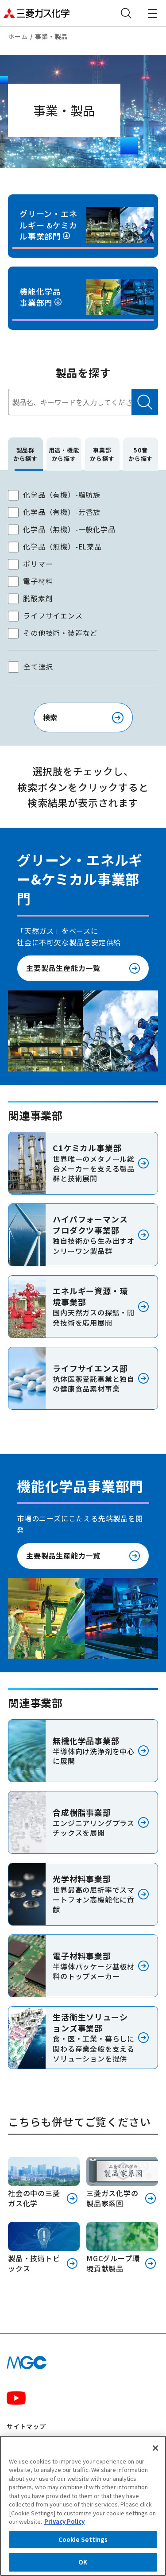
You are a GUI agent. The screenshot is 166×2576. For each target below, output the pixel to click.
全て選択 (38, 666)
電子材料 (38, 581)
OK (83, 2562)
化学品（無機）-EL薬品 (62, 546)
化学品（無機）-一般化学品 (69, 529)
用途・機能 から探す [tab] (64, 454)
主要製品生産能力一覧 (63, 968)
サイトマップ (26, 2426)
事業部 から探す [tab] (102, 454)
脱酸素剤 (38, 598)
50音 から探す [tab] (141, 454)
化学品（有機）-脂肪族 (62, 495)
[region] (83, 2506)
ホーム (18, 36)
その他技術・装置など (60, 633)
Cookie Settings (83, 2539)
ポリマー (38, 564)
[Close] (155, 2448)
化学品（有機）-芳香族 (62, 512)
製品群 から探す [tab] (25, 454)
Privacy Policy (64, 2521)
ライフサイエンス (53, 615)
